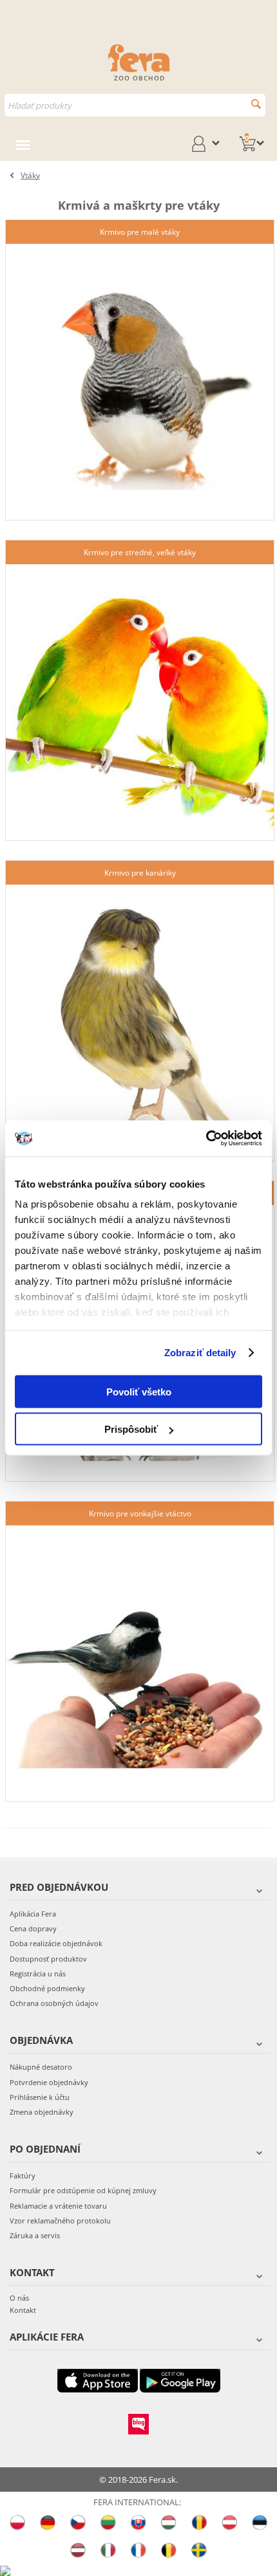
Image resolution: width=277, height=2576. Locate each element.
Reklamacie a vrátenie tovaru (58, 2206)
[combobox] (135, 105)
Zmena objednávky (42, 2112)
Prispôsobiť (131, 1429)
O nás (19, 2298)
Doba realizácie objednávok (56, 1943)
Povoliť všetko (139, 1391)
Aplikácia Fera (33, 1914)
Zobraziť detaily (200, 1353)
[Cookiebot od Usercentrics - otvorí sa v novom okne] (206, 1139)
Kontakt (23, 2310)
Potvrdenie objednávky (49, 2082)
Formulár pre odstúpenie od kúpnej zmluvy (83, 2190)
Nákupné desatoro (41, 2067)
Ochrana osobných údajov (54, 2003)
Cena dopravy (33, 1928)
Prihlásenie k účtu (40, 2097)
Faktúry (23, 2176)
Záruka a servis (35, 2235)
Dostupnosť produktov (48, 1959)
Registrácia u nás (38, 1973)
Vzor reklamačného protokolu (60, 2221)
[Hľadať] (256, 104)
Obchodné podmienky (47, 1988)
